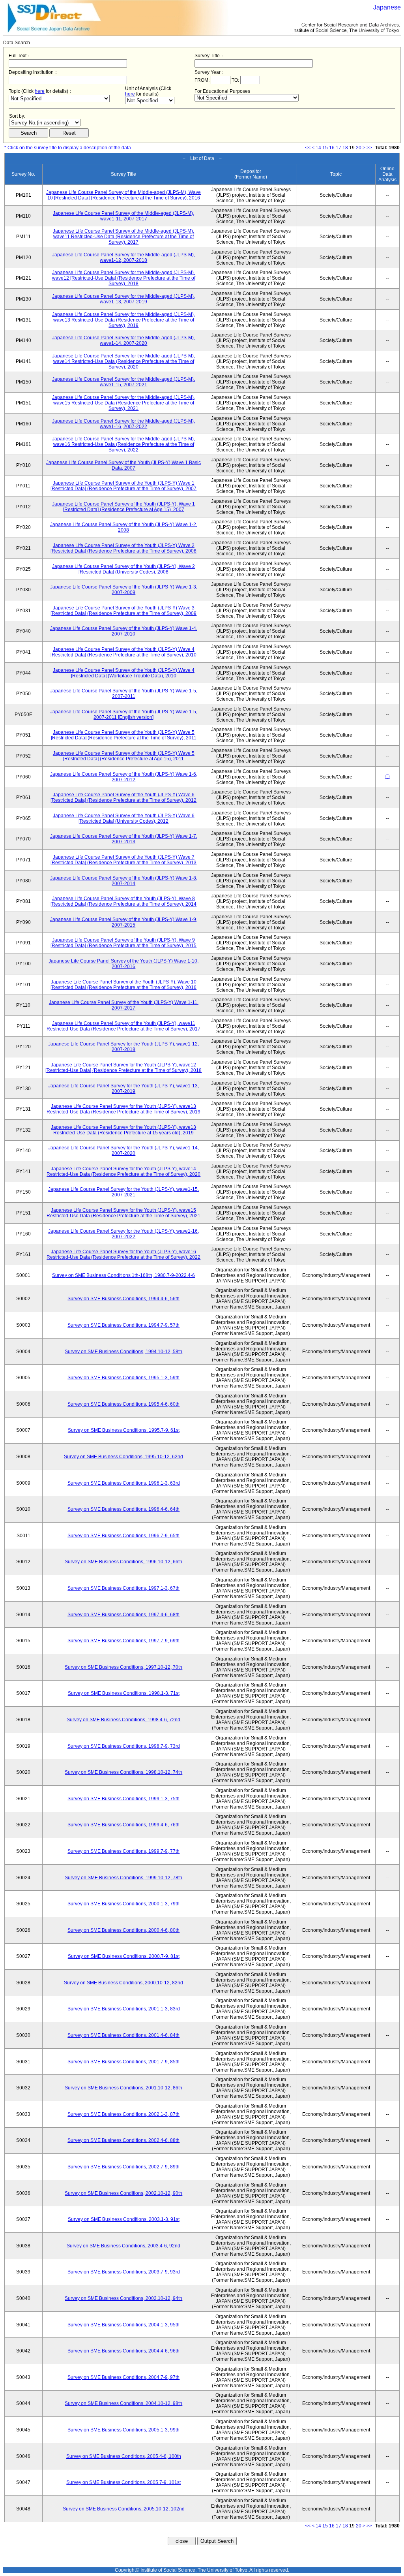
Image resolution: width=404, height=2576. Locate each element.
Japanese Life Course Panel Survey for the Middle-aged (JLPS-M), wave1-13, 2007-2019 (123, 299)
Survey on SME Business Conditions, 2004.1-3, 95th (123, 2325)
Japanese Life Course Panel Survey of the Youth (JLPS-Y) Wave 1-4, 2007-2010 (124, 631)
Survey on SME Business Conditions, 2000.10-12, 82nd (123, 1983)
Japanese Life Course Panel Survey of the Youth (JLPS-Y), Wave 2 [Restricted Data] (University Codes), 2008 (123, 569)
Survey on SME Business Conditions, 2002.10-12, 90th (123, 2193)
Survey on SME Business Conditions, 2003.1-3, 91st (124, 2219)
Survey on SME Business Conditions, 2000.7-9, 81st (124, 1956)
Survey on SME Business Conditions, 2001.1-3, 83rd (124, 2009)
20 (359, 148)
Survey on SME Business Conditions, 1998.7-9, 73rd (124, 1746)
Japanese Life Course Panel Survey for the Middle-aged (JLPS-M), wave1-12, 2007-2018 (123, 258)
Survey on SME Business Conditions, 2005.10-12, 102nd (124, 2509)
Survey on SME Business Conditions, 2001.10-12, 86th (123, 2088)
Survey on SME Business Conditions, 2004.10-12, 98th (123, 2403)
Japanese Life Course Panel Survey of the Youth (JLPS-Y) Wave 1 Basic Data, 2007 (123, 465)
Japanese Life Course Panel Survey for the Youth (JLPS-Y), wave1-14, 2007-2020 (123, 1151)
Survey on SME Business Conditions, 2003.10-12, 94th (123, 2298)
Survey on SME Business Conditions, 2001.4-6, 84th (123, 2035)
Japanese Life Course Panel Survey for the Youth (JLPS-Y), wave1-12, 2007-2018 (123, 1047)
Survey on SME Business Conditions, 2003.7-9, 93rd (124, 2272)
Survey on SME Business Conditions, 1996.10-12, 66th (123, 1562)
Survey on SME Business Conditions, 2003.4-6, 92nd (123, 2246)
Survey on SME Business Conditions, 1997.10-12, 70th (123, 1667)
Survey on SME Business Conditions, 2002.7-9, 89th (123, 2167)
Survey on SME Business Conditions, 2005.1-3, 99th (123, 2430)
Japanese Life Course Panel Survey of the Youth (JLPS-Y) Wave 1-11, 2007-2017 (124, 1005)
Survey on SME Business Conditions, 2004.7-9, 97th (123, 2377)
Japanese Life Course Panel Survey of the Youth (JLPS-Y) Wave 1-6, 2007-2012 (124, 777)
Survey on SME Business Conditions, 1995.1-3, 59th (123, 1378)
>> (369, 148)
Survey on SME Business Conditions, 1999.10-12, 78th (123, 1878)
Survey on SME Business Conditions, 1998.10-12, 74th (123, 1772)
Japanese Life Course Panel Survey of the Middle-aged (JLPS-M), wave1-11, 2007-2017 (123, 216)
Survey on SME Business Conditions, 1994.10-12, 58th (123, 1352)
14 (318, 148)
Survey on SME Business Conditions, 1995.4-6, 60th (123, 1404)
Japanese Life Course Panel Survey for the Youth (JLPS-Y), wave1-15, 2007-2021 (123, 1192)
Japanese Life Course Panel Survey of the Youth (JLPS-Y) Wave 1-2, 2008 (124, 527)
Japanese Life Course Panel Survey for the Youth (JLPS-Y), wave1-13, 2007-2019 (123, 1089)
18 (345, 148)
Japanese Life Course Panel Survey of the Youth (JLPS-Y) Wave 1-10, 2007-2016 (123, 964)
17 (339, 148)
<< (308, 148)
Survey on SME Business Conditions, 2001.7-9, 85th (123, 2062)
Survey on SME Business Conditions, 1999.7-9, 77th (123, 1851)
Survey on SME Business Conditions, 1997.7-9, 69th (123, 1641)
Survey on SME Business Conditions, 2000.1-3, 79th (123, 1904)
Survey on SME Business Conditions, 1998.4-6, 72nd (123, 1720)
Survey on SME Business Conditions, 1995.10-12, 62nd (123, 1457)
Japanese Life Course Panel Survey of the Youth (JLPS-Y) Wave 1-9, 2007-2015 (124, 922)
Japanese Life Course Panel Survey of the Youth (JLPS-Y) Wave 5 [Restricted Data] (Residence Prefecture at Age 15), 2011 (124, 756)
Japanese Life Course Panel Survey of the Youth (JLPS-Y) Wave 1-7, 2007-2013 (124, 839)
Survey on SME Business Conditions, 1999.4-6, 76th (123, 1825)
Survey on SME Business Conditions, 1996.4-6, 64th (123, 1509)
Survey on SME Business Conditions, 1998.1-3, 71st (124, 1693)
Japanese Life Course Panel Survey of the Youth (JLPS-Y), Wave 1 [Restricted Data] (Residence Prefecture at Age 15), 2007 (123, 507)
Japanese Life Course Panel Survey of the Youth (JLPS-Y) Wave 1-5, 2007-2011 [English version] (124, 715)
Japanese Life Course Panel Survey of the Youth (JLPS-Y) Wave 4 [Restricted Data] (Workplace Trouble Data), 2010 (124, 673)
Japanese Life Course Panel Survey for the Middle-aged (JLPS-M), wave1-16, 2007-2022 (123, 424)
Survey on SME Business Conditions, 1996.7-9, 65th (123, 1536)
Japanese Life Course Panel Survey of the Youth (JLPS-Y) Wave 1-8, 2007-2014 (124, 881)
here (40, 91)
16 (332, 148)
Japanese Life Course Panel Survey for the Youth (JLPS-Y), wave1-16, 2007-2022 (123, 1234)
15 (325, 148)
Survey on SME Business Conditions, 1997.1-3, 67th (123, 1588)
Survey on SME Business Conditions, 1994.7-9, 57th (123, 1325)
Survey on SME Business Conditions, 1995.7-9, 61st (124, 1430)
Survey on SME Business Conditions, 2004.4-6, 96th (123, 2351)
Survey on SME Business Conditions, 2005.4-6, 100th (124, 2456)
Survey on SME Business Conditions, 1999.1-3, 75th (123, 1799)
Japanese (387, 7)
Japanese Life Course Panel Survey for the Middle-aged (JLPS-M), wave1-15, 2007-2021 (123, 382)
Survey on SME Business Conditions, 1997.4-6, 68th (123, 1615)
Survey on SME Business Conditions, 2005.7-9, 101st (123, 2482)
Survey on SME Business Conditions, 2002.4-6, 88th (123, 2140)
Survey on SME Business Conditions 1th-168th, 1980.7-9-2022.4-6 (123, 1275)
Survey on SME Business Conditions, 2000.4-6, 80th (123, 1930)
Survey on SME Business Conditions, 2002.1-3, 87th (123, 2114)
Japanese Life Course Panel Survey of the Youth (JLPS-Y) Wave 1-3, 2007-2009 (124, 590)
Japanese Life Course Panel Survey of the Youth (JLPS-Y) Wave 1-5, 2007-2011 (124, 694)
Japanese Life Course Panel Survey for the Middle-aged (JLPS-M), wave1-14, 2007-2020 (123, 340)
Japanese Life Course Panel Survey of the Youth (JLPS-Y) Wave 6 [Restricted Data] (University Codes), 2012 (124, 818)
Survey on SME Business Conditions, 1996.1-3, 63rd (124, 1483)
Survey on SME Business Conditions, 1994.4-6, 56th (123, 1299)
